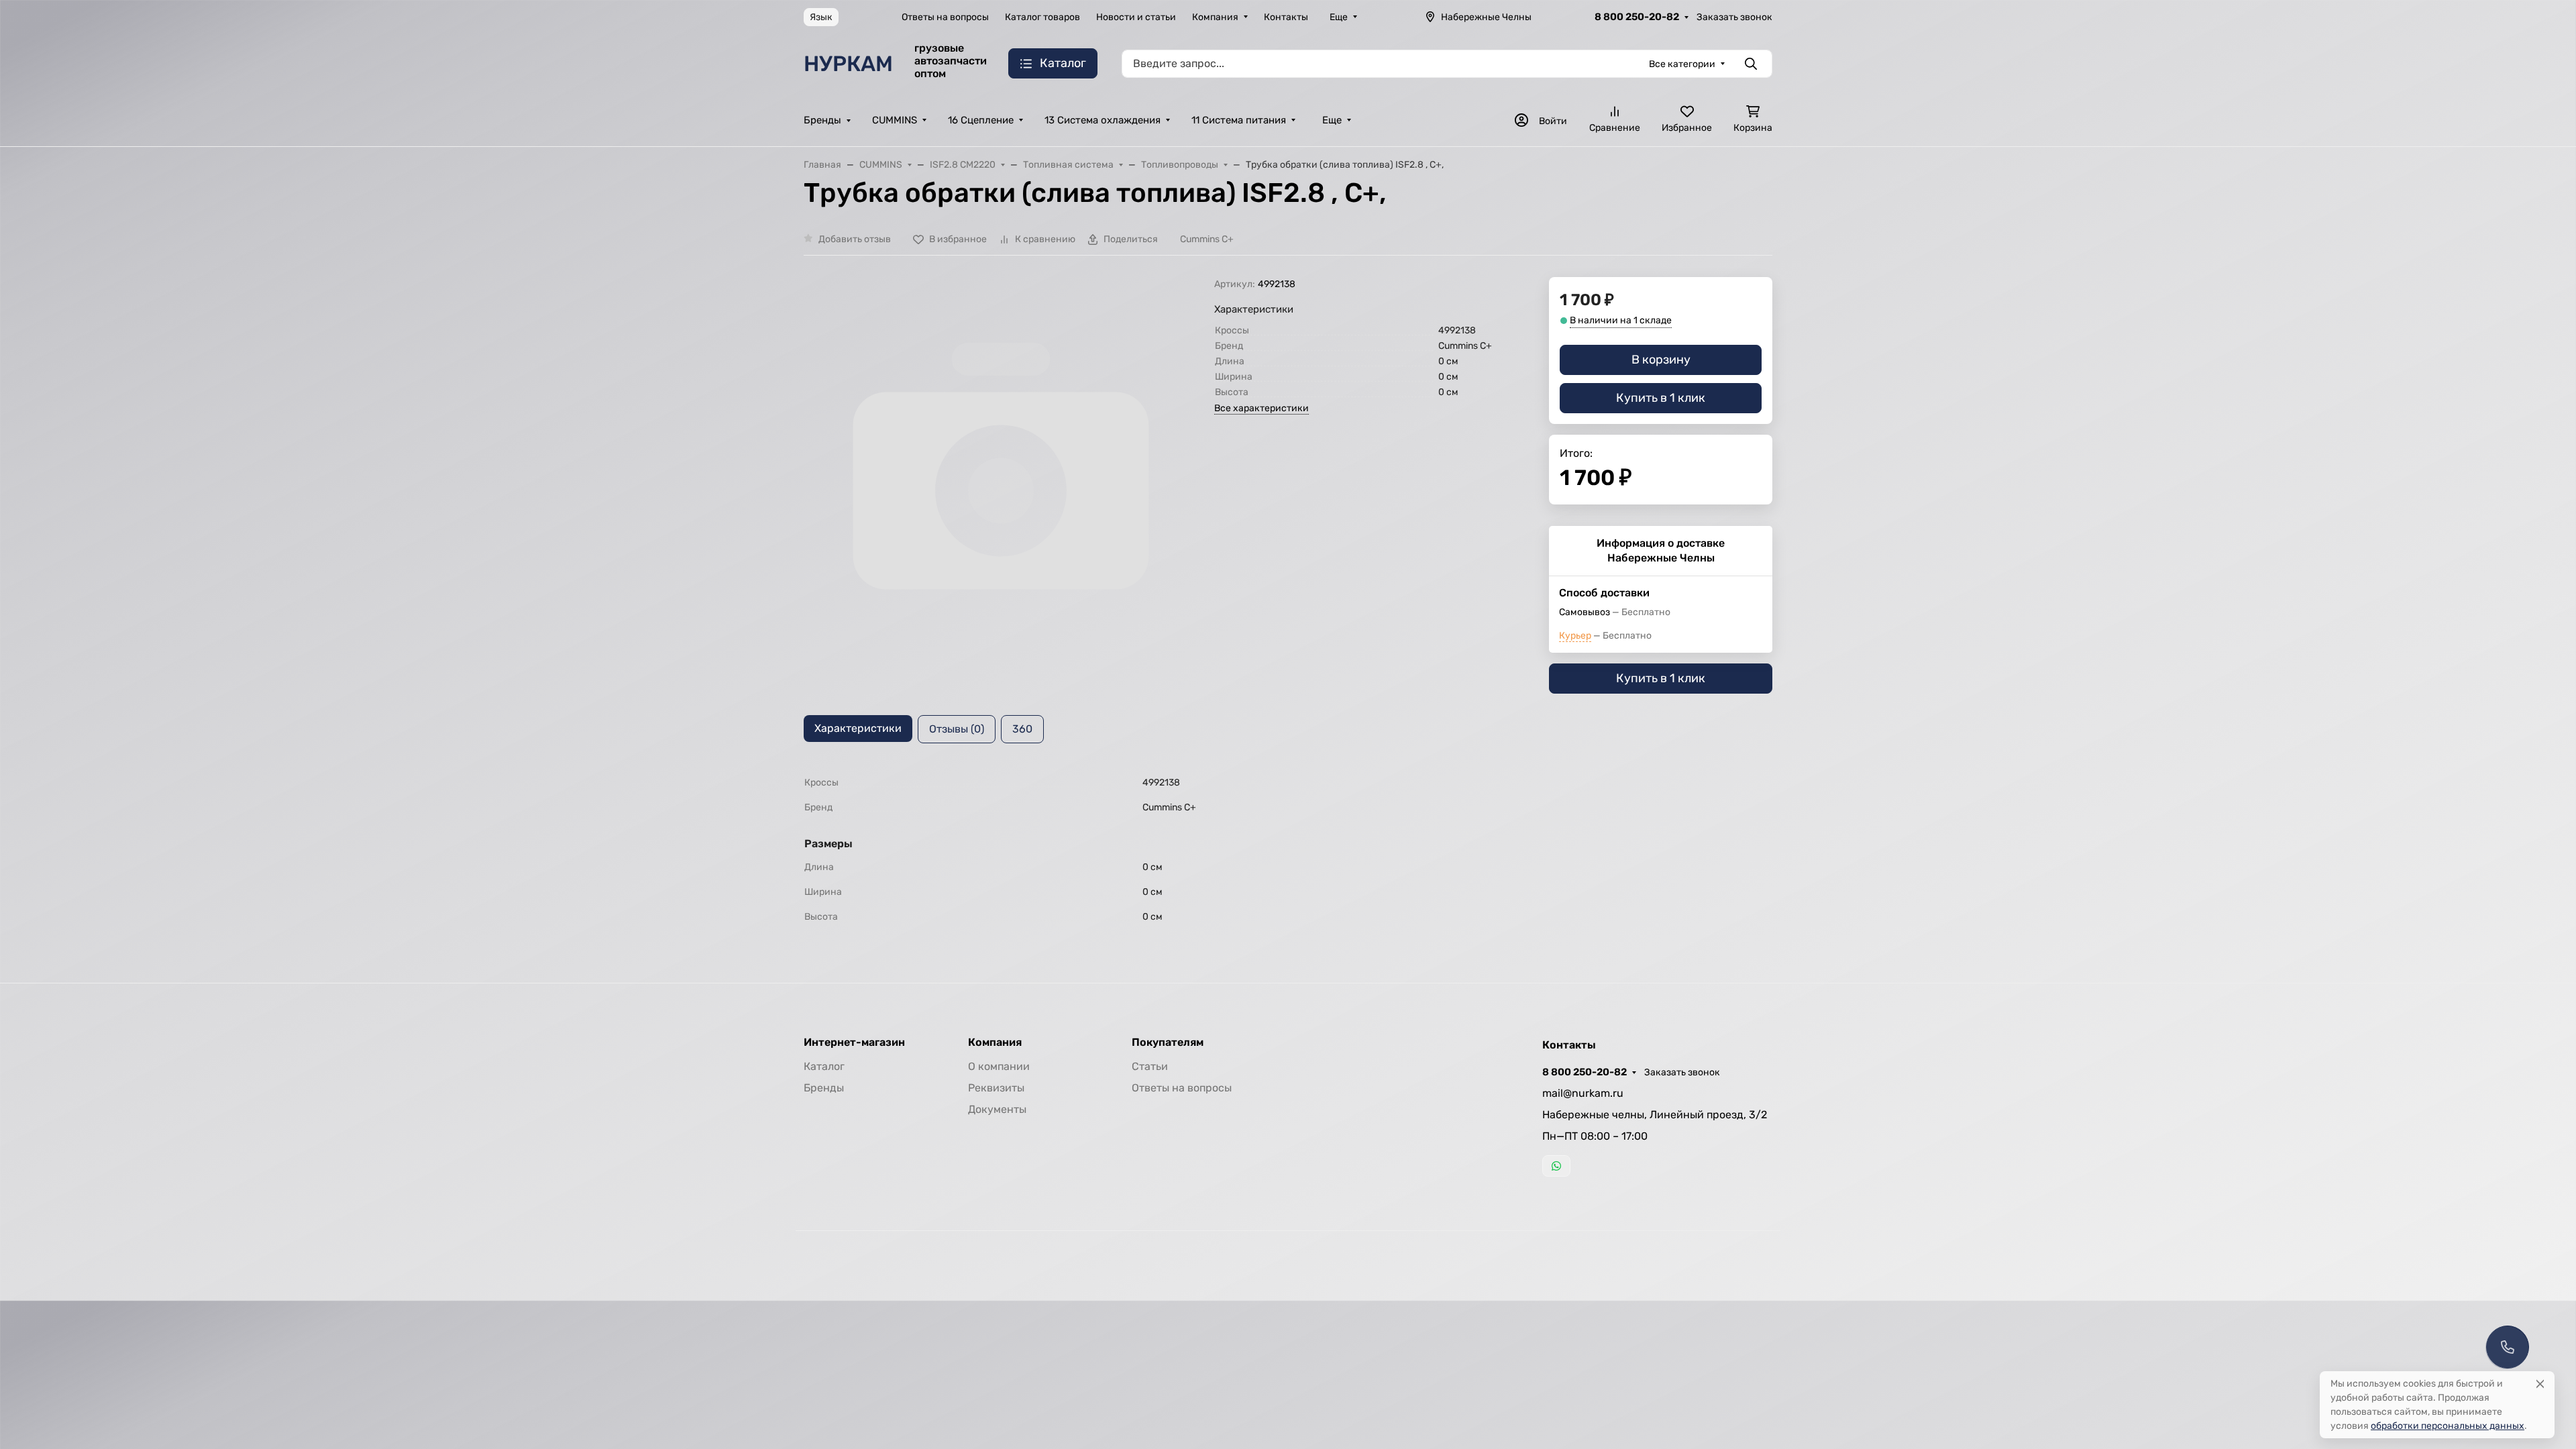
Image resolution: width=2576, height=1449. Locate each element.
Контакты (1286, 17)
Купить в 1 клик (1661, 398)
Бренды (822, 120)
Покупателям (1168, 1042)
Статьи (1150, 1066)
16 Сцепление (981, 120)
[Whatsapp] (1556, 1166)
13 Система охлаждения (1103, 120)
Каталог (824, 1066)
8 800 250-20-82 (1637, 17)
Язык (821, 17)
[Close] (2540, 1384)
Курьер (1575, 636)
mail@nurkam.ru (1583, 1093)
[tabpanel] (1288, 850)
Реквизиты (996, 1088)
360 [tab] (1022, 729)
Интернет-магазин (854, 1042)
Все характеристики (1262, 408)
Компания (1215, 17)
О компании (999, 1066)
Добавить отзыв (855, 239)
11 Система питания (1239, 120)
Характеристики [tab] (858, 728)
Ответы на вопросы (945, 17)
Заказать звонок (1734, 17)
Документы (997, 1109)
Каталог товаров (1042, 17)
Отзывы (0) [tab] (957, 729)
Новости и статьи (1136, 17)
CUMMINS (895, 120)
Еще (1339, 17)
